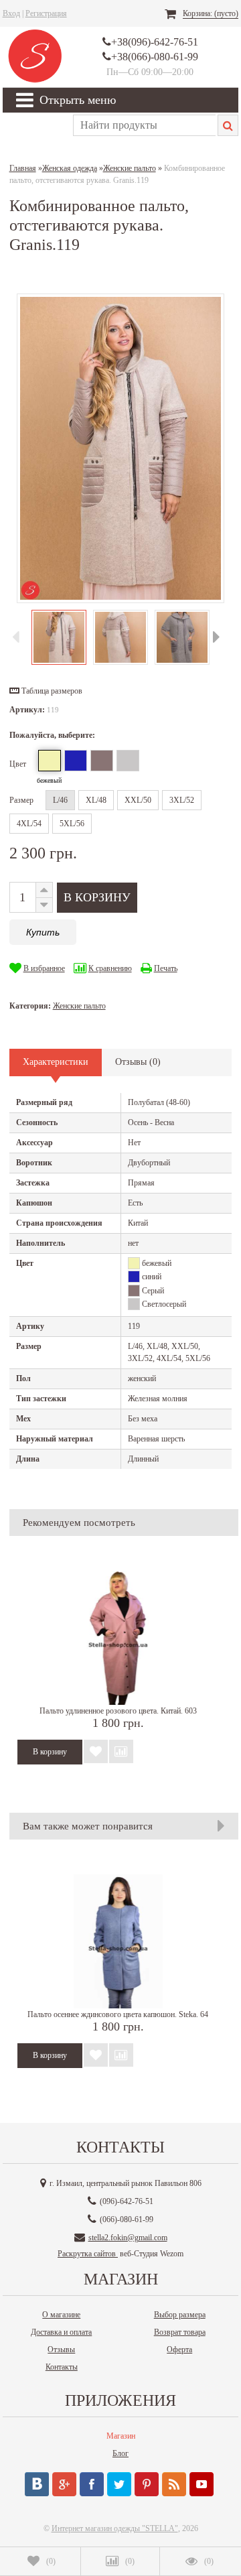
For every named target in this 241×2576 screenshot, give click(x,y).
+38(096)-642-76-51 (155, 42)
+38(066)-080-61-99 (155, 57)
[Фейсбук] (92, 2484)
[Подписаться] (174, 2484)
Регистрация (46, 13)
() (51, 2561)
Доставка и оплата (61, 2332)
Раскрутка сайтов (88, 2254)
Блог (120, 2453)
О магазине (61, 2315)
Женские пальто (79, 1006)
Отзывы (61, 2349)
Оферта (179, 2349)
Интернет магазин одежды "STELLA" (115, 2528)
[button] (46, 691)
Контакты (62, 2367)
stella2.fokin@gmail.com (128, 2238)
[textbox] (144, 125)
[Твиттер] (119, 2484)
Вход (11, 13)
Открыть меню (78, 100)
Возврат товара (180, 2332)
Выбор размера (180, 2315)
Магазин (121, 2436)
